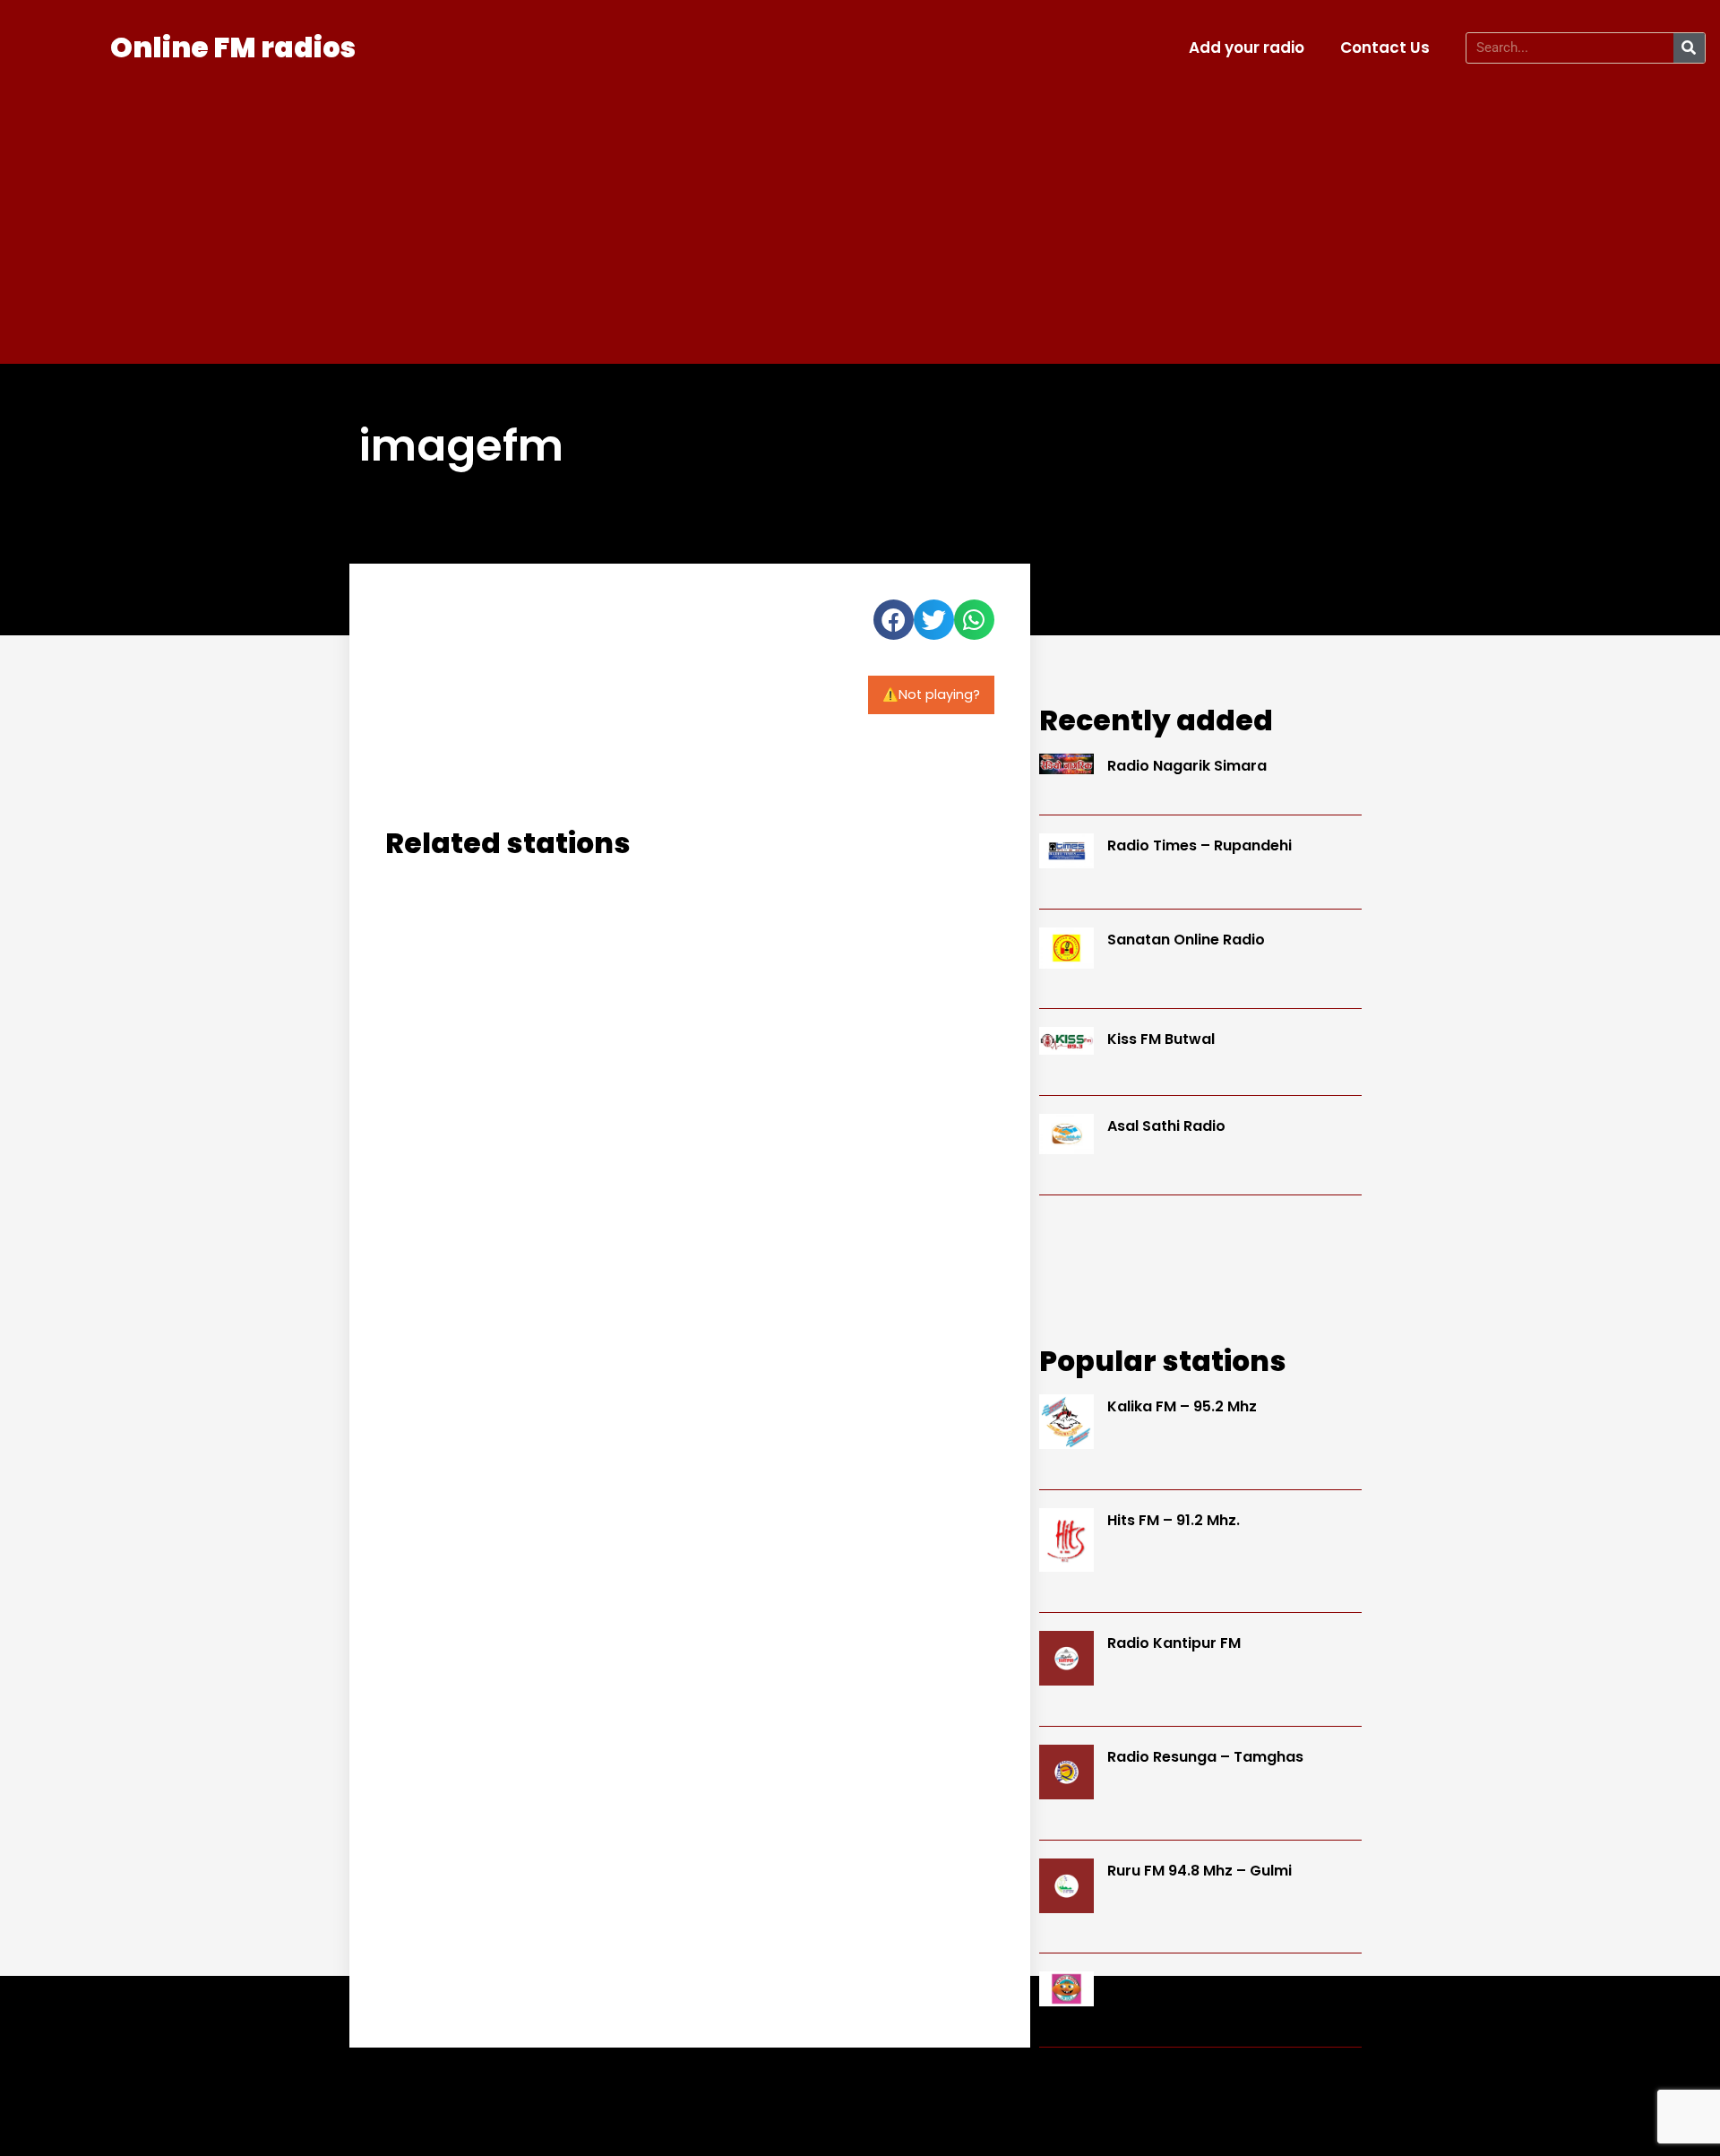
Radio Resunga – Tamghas (1205, 1757)
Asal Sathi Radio (1166, 1126)
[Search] (1689, 48)
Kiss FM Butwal (1161, 1039)
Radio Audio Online (1176, 1984)
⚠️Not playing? (931, 694)
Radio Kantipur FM (1174, 1643)
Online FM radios (233, 47)
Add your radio (1247, 47)
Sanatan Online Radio (1186, 940)
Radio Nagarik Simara (1187, 766)
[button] (894, 620)
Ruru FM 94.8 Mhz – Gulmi (1200, 1871)
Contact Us (1385, 47)
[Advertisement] (860, 211)
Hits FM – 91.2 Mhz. (1174, 1520)
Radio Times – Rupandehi (1200, 845)
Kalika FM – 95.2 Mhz (1182, 1406)
